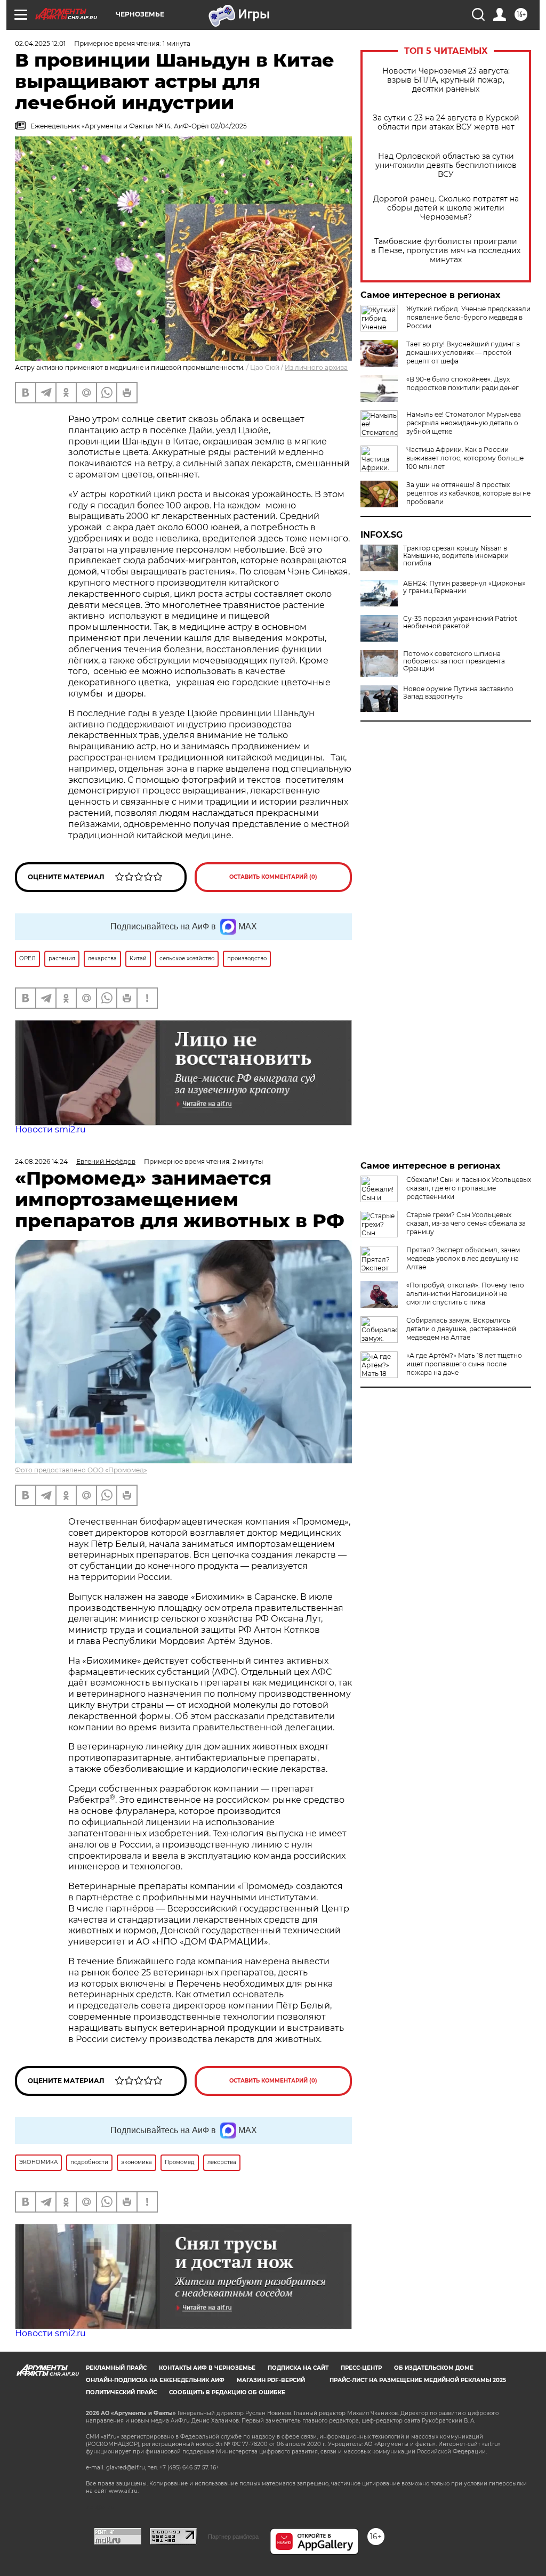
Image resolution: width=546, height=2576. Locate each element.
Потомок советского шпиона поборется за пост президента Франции (454, 661)
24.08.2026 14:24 (41, 1161)
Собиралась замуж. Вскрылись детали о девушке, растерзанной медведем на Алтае (461, 1329)
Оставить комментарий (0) (273, 877)
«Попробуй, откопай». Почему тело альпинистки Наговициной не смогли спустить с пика (465, 1294)
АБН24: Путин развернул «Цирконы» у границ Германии (464, 587)
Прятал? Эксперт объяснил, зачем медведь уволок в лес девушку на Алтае (463, 1258)
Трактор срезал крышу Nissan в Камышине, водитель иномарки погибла (456, 556)
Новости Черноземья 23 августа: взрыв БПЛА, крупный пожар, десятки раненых (446, 80)
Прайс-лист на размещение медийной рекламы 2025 (418, 2380)
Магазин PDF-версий (271, 2380)
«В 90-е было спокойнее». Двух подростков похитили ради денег (463, 383)
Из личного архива (316, 367)
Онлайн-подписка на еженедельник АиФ (155, 2380)
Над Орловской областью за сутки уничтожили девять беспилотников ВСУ (446, 165)
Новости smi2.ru (50, 1129)
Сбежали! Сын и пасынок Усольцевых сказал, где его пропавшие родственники (469, 1188)
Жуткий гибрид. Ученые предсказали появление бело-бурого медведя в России (468, 317)
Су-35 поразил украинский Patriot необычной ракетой (460, 622)
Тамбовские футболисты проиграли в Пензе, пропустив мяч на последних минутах (446, 251)
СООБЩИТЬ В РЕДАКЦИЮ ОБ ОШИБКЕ (227, 2392)
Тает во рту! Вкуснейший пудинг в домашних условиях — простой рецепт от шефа (463, 353)
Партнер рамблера (233, 2537)
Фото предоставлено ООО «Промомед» (81, 1470)
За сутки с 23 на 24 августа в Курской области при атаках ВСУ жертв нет (446, 123)
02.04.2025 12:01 (40, 43)
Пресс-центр (361, 2368)
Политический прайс (121, 2392)
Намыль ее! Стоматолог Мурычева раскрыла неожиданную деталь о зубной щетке (464, 423)
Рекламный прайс (116, 2368)
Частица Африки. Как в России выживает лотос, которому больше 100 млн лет (465, 458)
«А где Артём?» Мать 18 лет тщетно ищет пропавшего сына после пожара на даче (464, 1364)
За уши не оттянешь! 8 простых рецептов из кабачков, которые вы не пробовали (468, 493)
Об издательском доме (434, 2368)
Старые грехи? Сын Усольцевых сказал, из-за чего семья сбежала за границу (466, 1223)
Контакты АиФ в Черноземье (207, 2368)
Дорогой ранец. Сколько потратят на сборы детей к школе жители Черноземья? (446, 208)
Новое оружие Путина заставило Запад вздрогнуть (458, 693)
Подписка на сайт (298, 2368)
